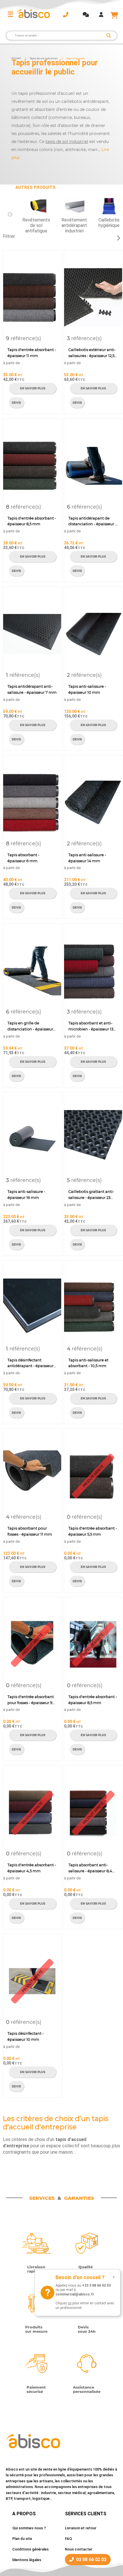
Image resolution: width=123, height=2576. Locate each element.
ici (70, 2303)
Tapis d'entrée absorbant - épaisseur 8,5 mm (32, 521)
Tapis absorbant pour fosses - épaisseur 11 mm (30, 1531)
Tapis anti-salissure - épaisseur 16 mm (26, 1194)
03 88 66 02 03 (91, 2560)
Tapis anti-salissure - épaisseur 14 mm (87, 858)
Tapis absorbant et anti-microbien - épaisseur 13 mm (91, 1026)
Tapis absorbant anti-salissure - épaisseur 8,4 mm (90, 1868)
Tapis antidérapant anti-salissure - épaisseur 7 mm (32, 689)
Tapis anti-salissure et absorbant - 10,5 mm (88, 1363)
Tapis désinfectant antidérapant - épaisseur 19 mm (30, 1363)
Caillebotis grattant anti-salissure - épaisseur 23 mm (91, 1195)
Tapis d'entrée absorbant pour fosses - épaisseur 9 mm (31, 1700)
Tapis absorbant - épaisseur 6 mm (23, 858)
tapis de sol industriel (67, 142)
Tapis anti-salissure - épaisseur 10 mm (87, 689)
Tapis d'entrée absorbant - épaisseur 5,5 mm (93, 1531)
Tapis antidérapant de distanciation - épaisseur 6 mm (93, 522)
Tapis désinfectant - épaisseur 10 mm (26, 2036)
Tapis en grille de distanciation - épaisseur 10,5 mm (30, 1026)
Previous (10, 215)
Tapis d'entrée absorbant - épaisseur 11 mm (32, 353)
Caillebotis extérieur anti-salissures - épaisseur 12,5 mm (92, 353)
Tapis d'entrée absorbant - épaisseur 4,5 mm (32, 1868)
